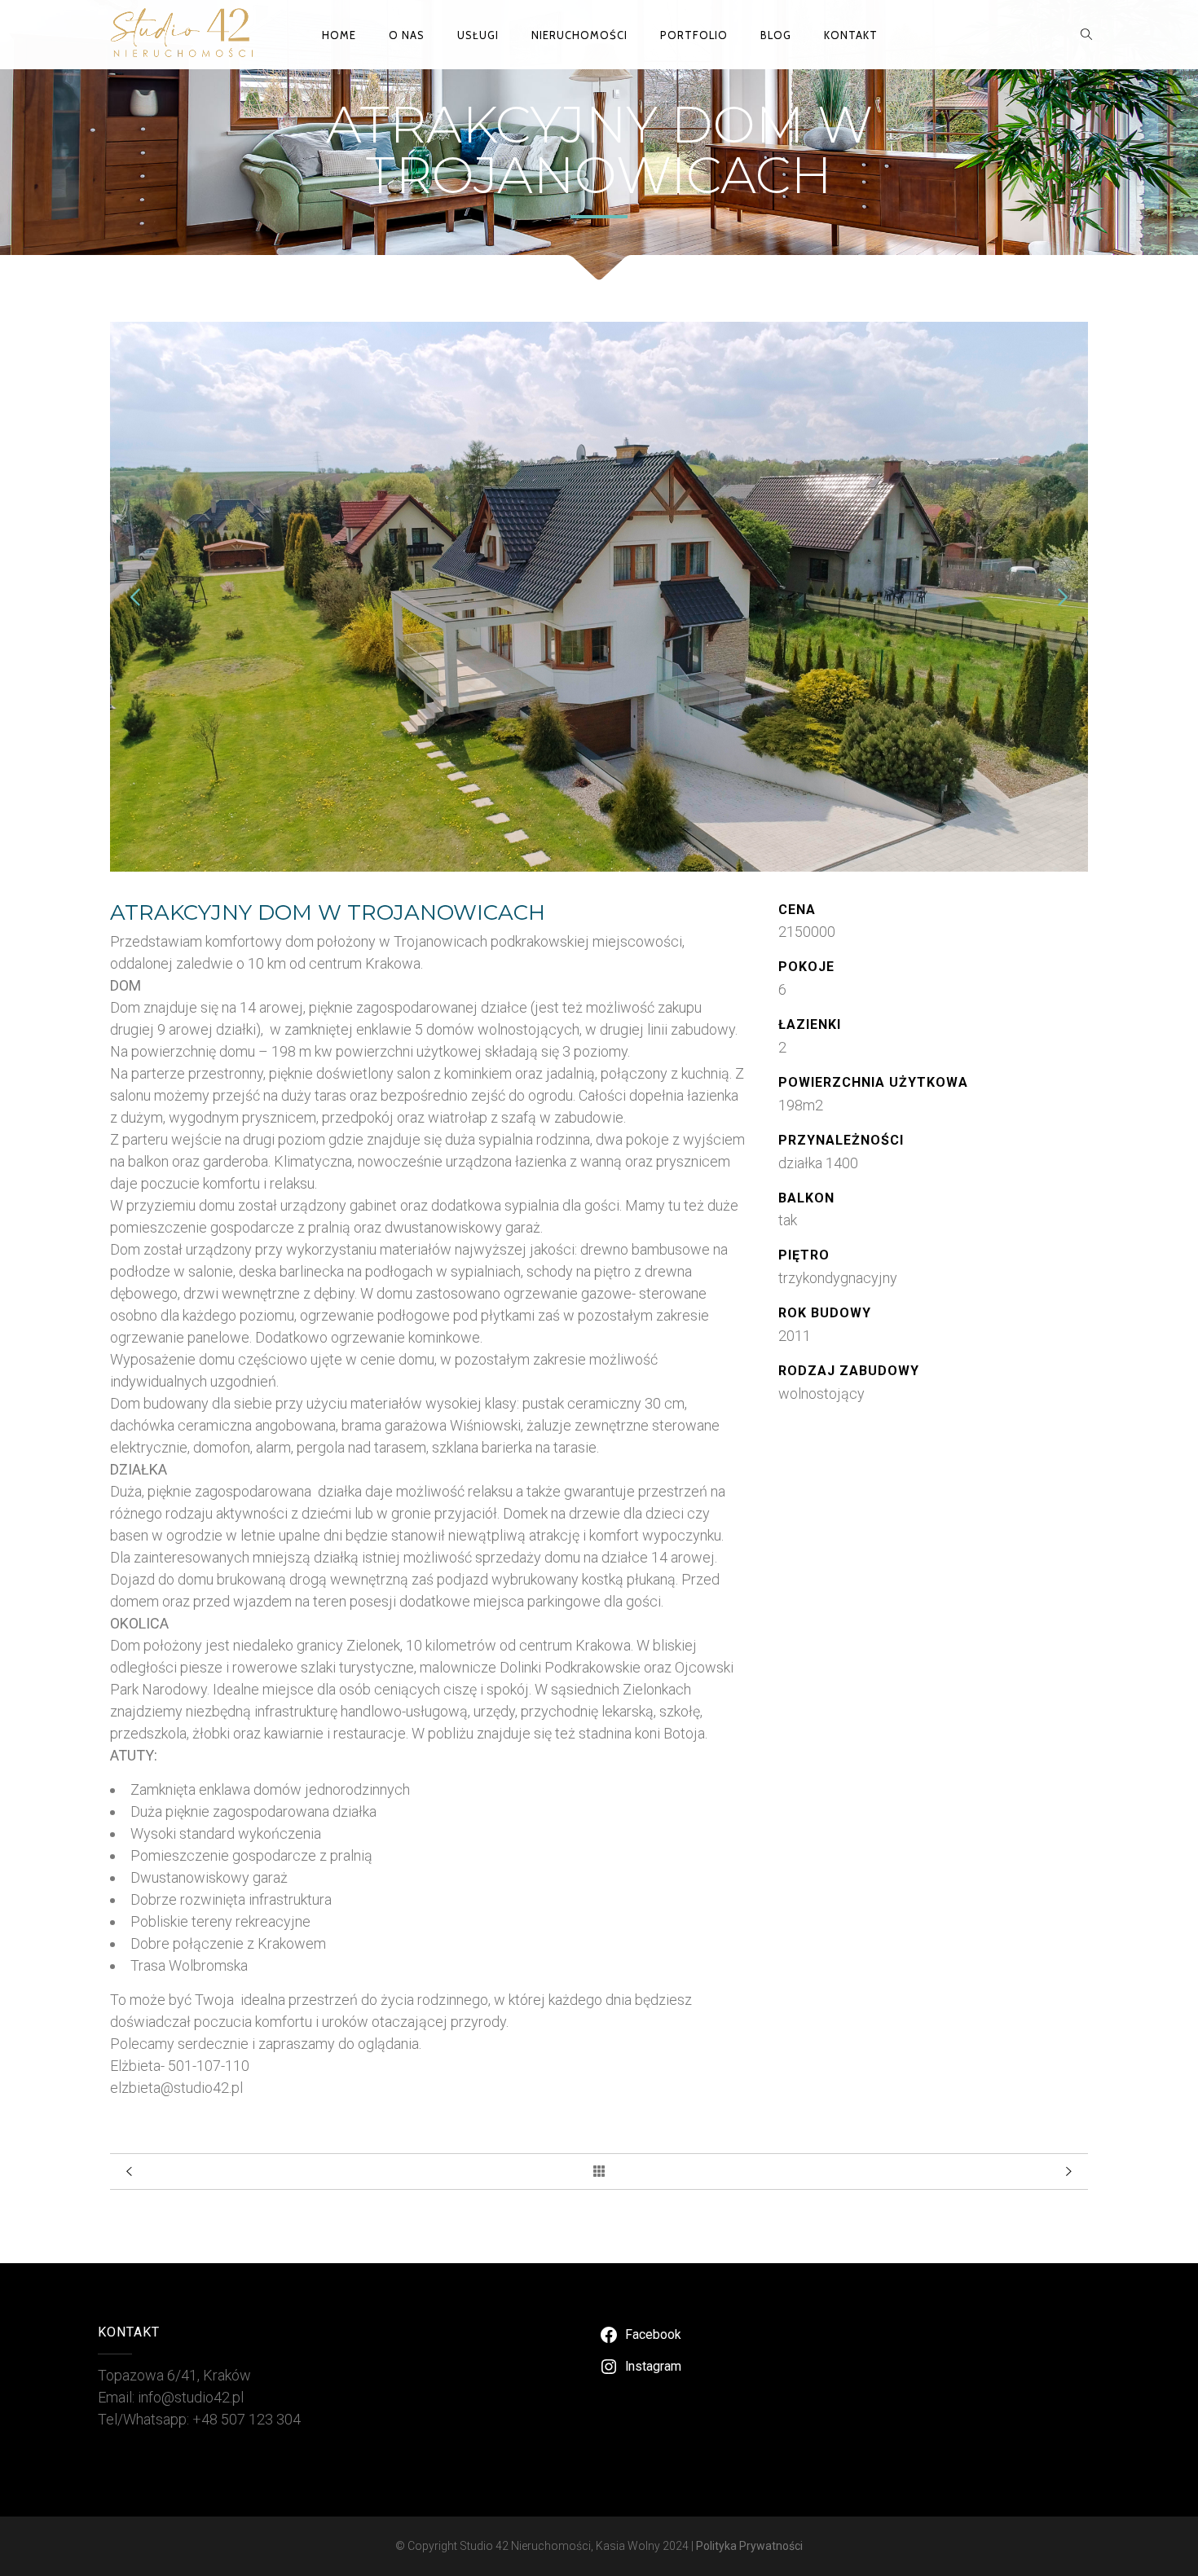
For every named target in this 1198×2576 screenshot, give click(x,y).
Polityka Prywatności (749, 2546)
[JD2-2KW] (599, 866)
